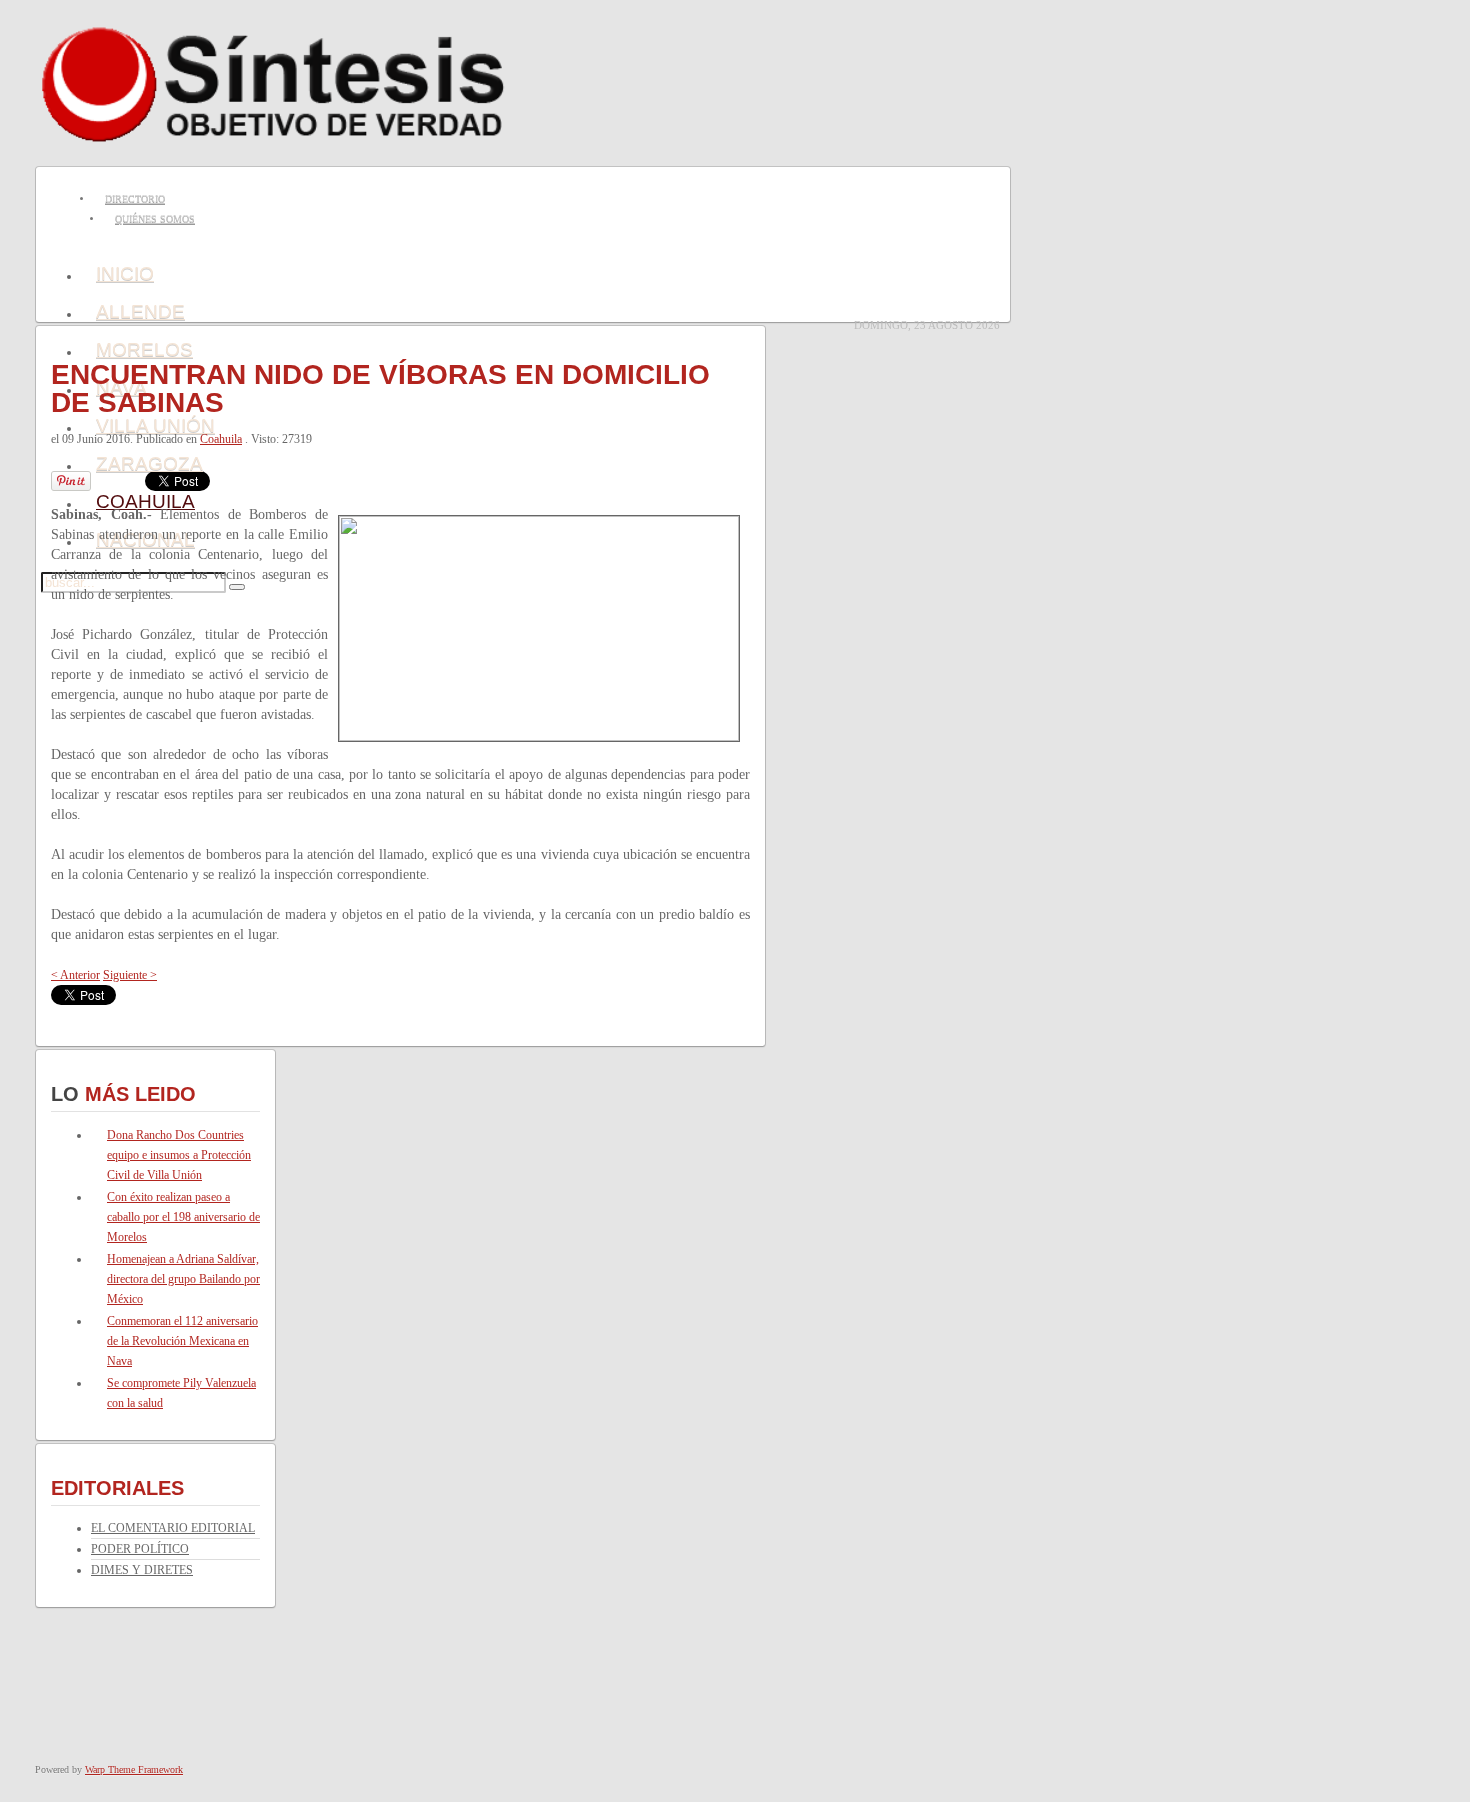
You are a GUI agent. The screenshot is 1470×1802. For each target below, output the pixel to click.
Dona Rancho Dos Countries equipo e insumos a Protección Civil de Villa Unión (179, 1155)
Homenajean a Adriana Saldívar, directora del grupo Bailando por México (183, 1279)
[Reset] (237, 587)
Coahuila (221, 439)
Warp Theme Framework (134, 1769)
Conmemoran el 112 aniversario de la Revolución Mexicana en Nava (182, 1341)
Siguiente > (130, 975)
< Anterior (75, 975)
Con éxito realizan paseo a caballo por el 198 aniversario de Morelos (183, 1217)
